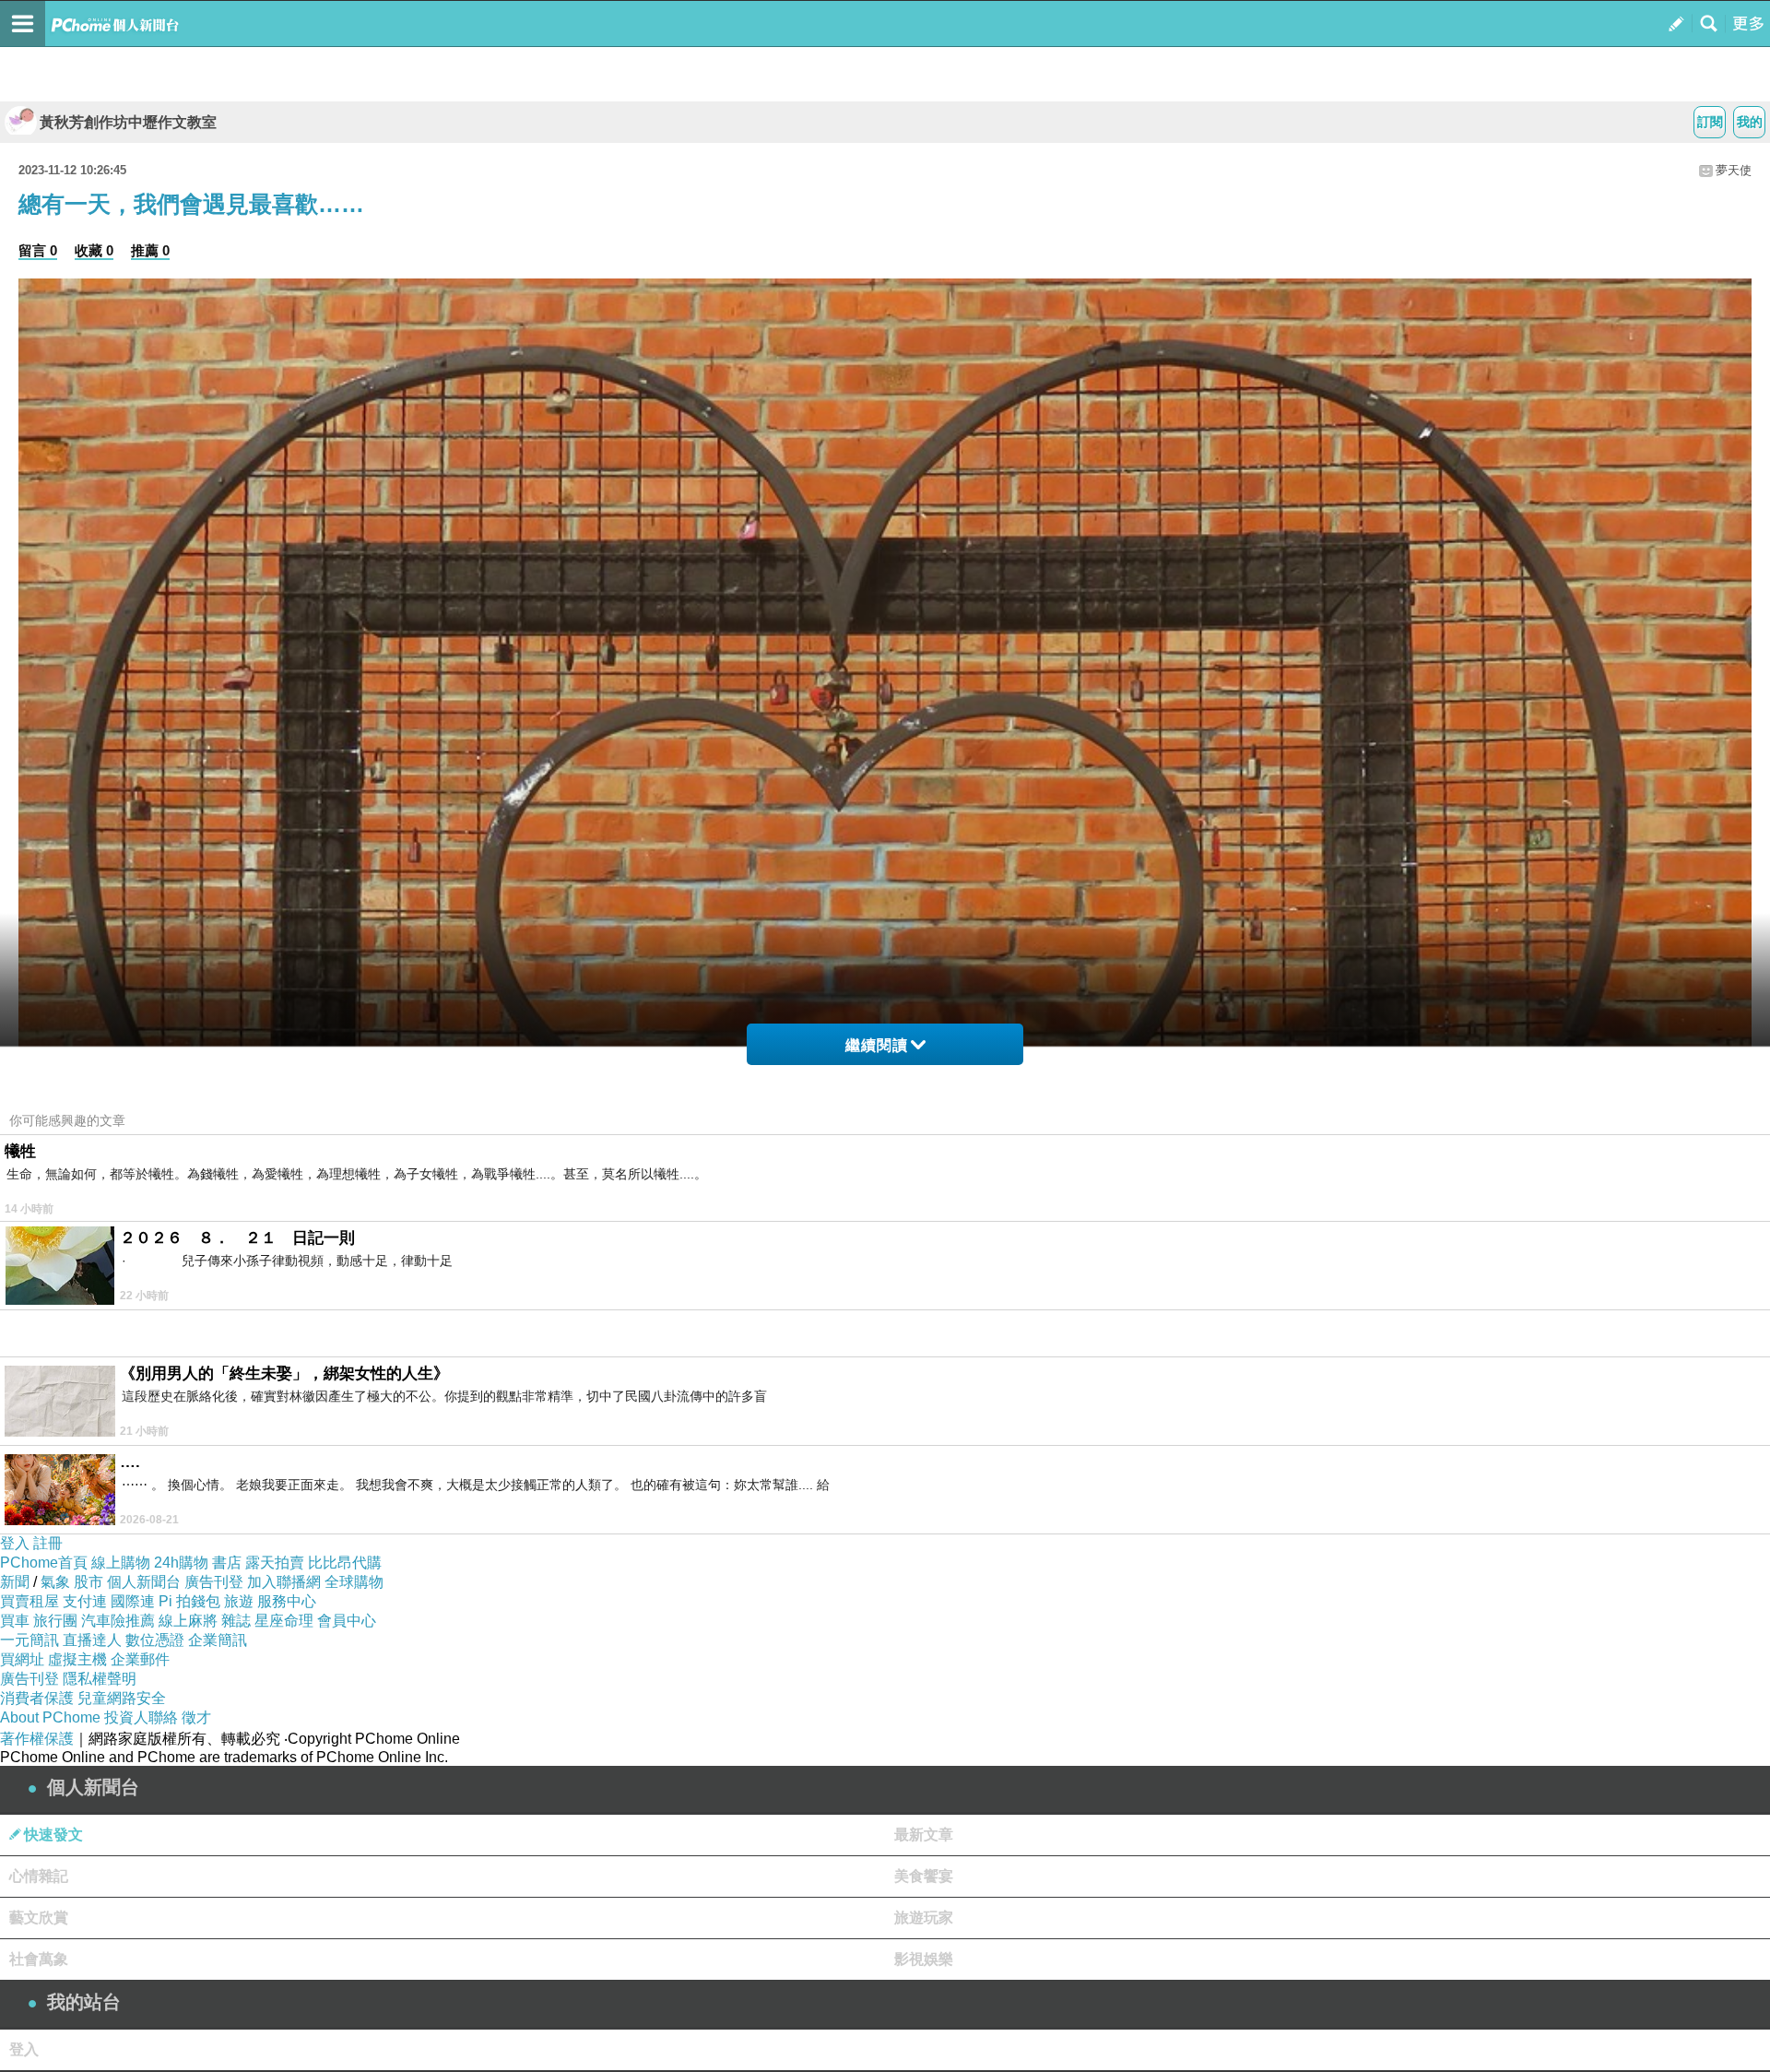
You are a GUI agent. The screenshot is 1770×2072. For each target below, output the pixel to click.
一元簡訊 (29, 1640)
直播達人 (92, 1640)
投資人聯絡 (141, 1717)
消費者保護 (37, 1698)
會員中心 (347, 1621)
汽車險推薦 (118, 1621)
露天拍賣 (275, 1563)
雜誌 (236, 1621)
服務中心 (287, 1601)
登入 (15, 1543)
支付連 (85, 1601)
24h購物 (181, 1563)
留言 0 (38, 250)
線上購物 (121, 1563)
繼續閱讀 (877, 1045)
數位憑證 (155, 1640)
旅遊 (239, 1601)
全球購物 (354, 1582)
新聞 (15, 1582)
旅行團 (55, 1621)
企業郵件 (140, 1659)
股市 (88, 1582)
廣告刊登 (214, 1582)
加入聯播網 (284, 1582)
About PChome (50, 1717)
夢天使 (1734, 170)
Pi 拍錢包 (189, 1601)
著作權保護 (37, 1739)
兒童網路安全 (122, 1698)
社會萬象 (39, 1959)
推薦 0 (150, 250)
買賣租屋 (29, 1601)
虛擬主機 (77, 1659)
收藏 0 (94, 250)
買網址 (22, 1659)
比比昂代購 (345, 1563)
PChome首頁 (44, 1563)
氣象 (55, 1582)
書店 (227, 1563)
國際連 (133, 1601)
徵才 (196, 1717)
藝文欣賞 (39, 1918)
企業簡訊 (218, 1640)
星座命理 (284, 1621)
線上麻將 (188, 1621)
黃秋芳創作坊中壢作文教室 (128, 122)
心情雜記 (39, 1876)
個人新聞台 (144, 1582)
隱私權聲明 (100, 1679)
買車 (15, 1621)
